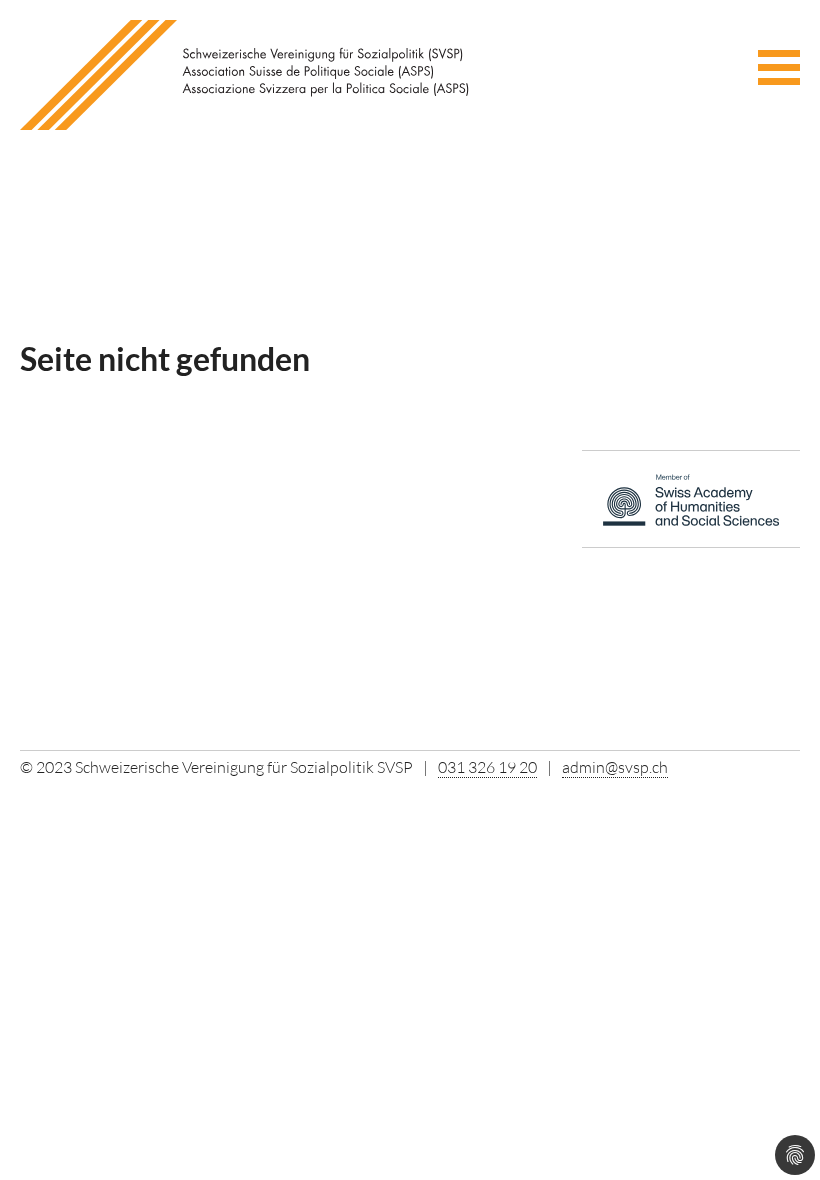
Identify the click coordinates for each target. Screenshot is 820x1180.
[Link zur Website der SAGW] (691, 505)
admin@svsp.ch (615, 767)
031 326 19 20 (487, 767)
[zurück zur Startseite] (245, 73)
